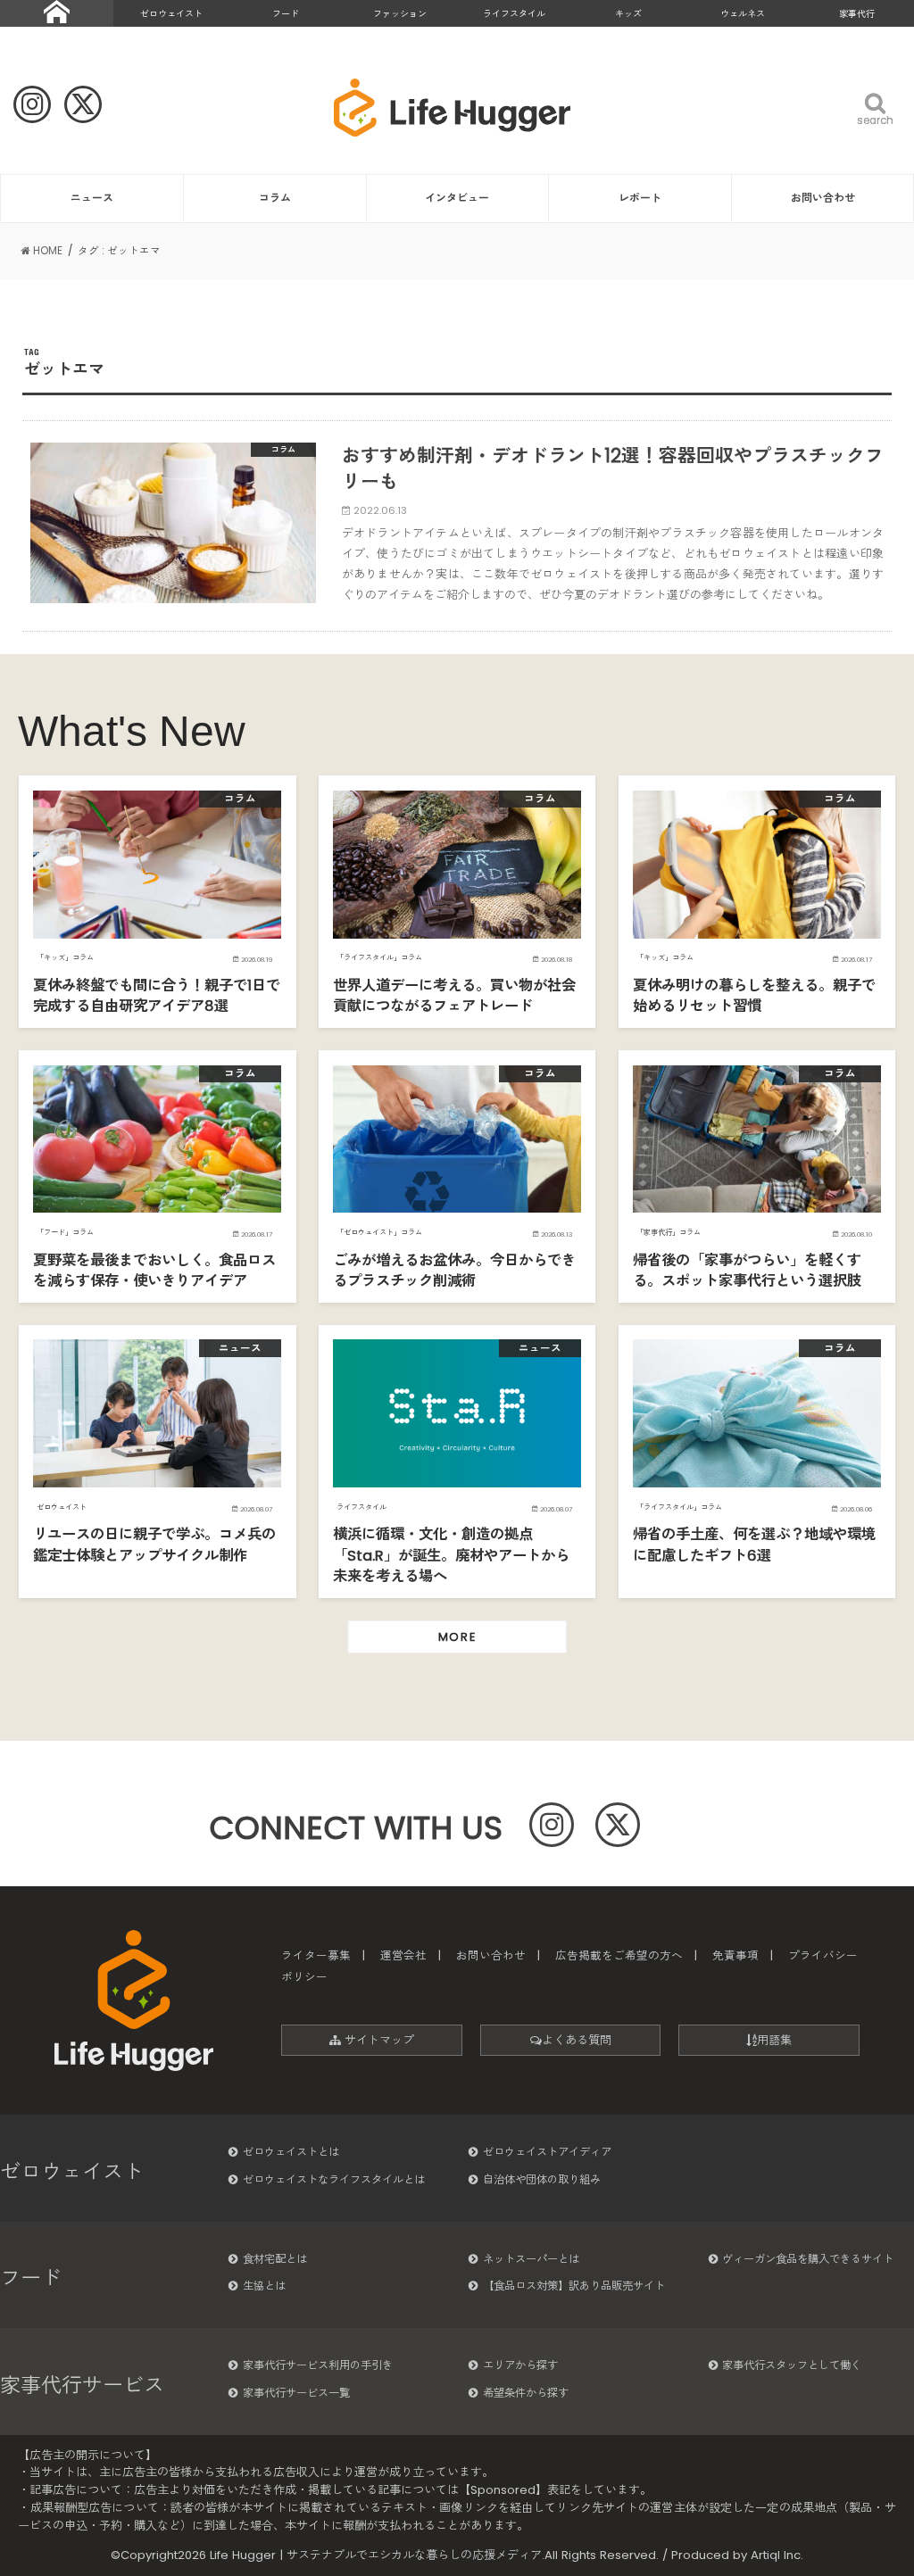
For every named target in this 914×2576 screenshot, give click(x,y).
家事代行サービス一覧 (296, 2393)
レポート (640, 198)
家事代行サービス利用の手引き (318, 2365)
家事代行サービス (82, 2385)
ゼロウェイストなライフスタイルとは (334, 2179)
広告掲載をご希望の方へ (619, 1955)
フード (286, 14)
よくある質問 (577, 2040)
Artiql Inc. (777, 2555)
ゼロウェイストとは (291, 2152)
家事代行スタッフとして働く (792, 2365)
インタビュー (457, 198)
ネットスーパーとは (531, 2259)
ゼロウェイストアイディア (547, 2152)
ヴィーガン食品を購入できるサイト (808, 2259)
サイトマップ (378, 2040)
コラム (275, 198)
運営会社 (403, 1955)
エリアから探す (520, 2365)
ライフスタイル (514, 14)
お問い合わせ (823, 198)
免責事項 (735, 1955)
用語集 (774, 2040)
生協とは (264, 2286)
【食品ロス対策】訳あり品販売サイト (574, 2286)
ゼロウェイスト (171, 14)
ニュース (92, 198)
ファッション (400, 14)
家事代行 (857, 14)
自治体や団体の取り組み (542, 2179)
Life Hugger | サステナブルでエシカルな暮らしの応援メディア (376, 2555)
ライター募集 (316, 1955)
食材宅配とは (275, 2259)
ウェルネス (743, 14)
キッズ (628, 14)
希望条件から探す (526, 2393)
